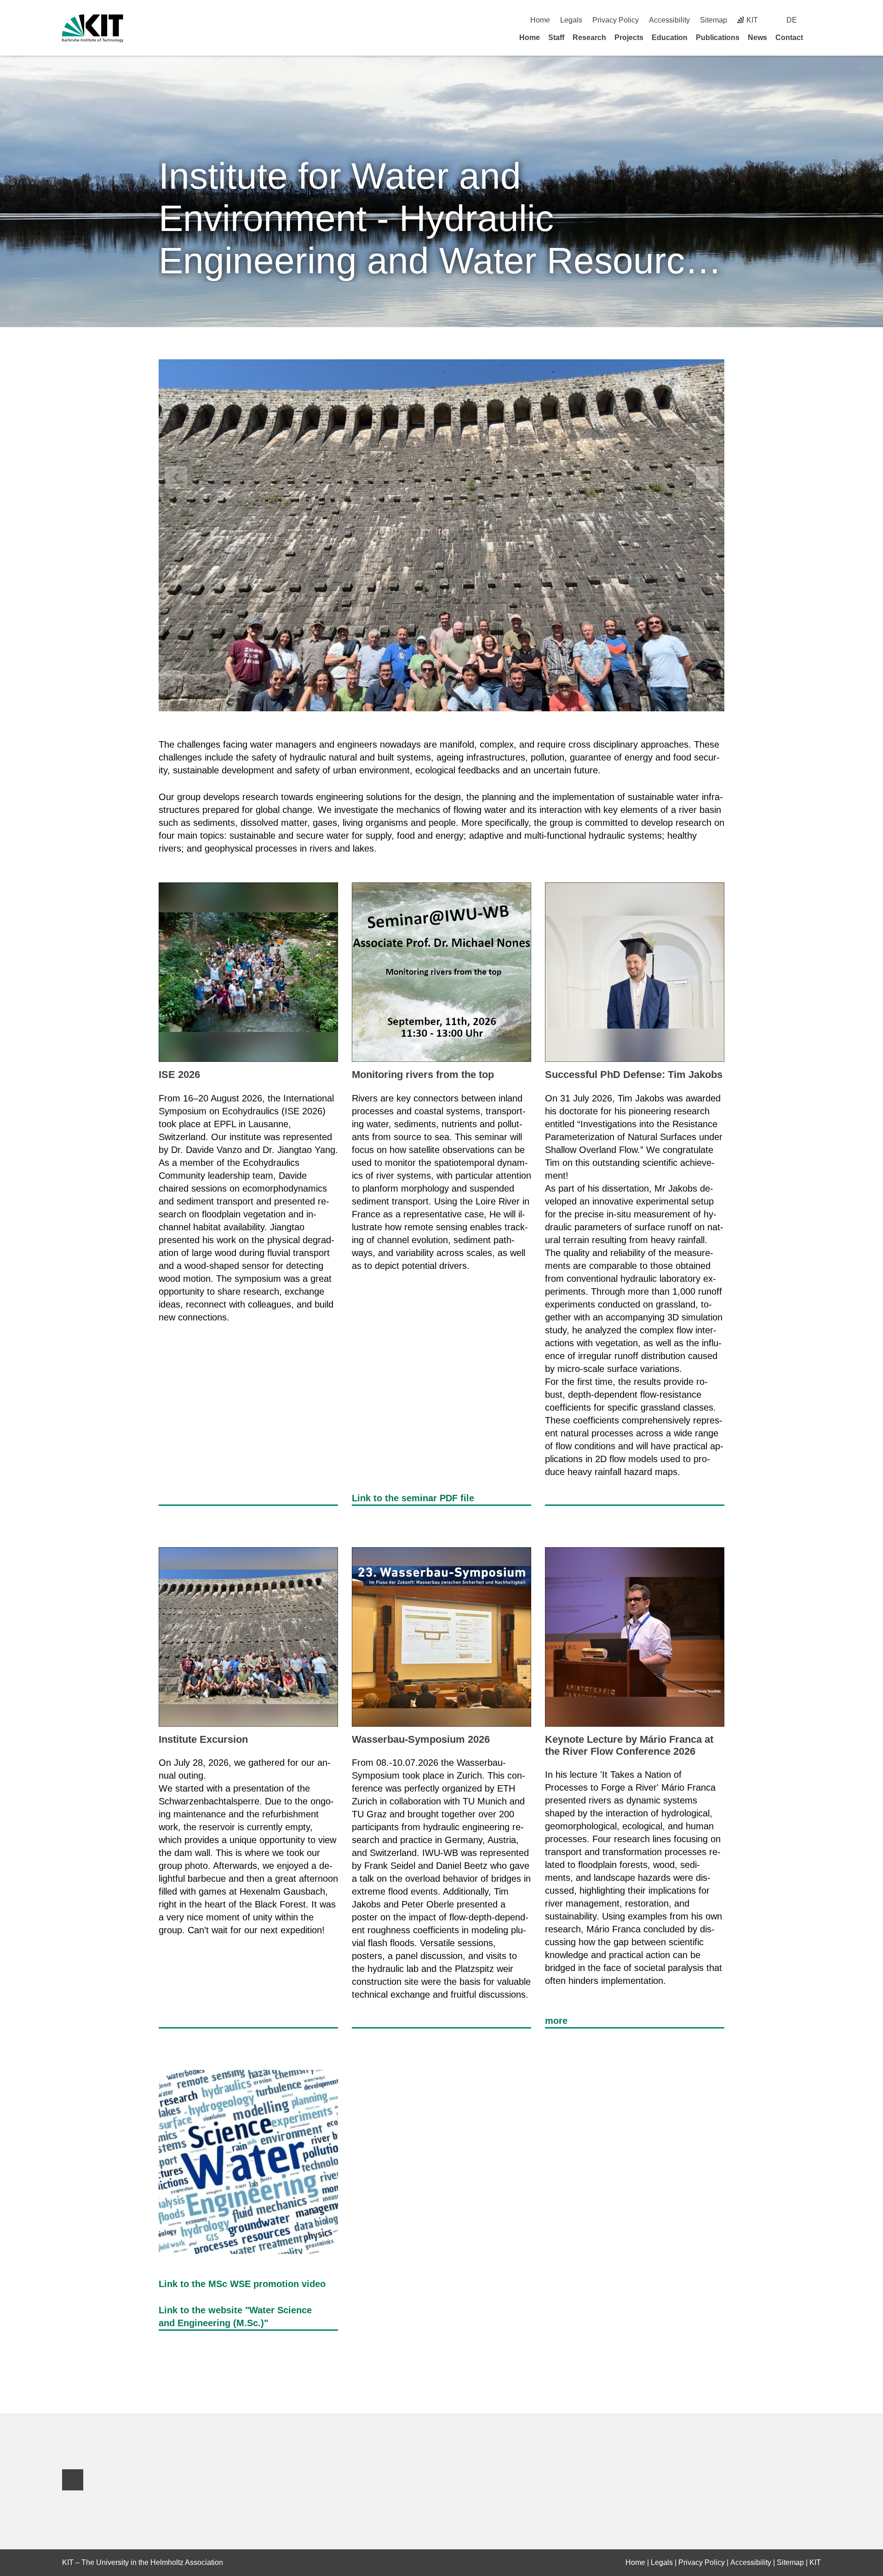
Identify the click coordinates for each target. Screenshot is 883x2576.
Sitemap (714, 20)
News (757, 37)
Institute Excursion (203, 1739)
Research (589, 37)
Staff (556, 37)
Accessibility (669, 20)
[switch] (817, 20)
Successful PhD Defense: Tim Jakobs (634, 1075)
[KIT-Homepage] (93, 28)
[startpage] (818, 37)
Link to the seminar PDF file (413, 1498)
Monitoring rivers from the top (423, 1075)
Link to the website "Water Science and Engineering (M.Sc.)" (235, 2317)
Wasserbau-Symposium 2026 (421, 1739)
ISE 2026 (179, 1075)
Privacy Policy (616, 20)
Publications (718, 37)
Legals (571, 20)
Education (670, 37)
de (792, 20)
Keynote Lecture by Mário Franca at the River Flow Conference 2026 (629, 1745)
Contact (789, 37)
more (556, 2021)
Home (540, 20)
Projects (629, 37)
